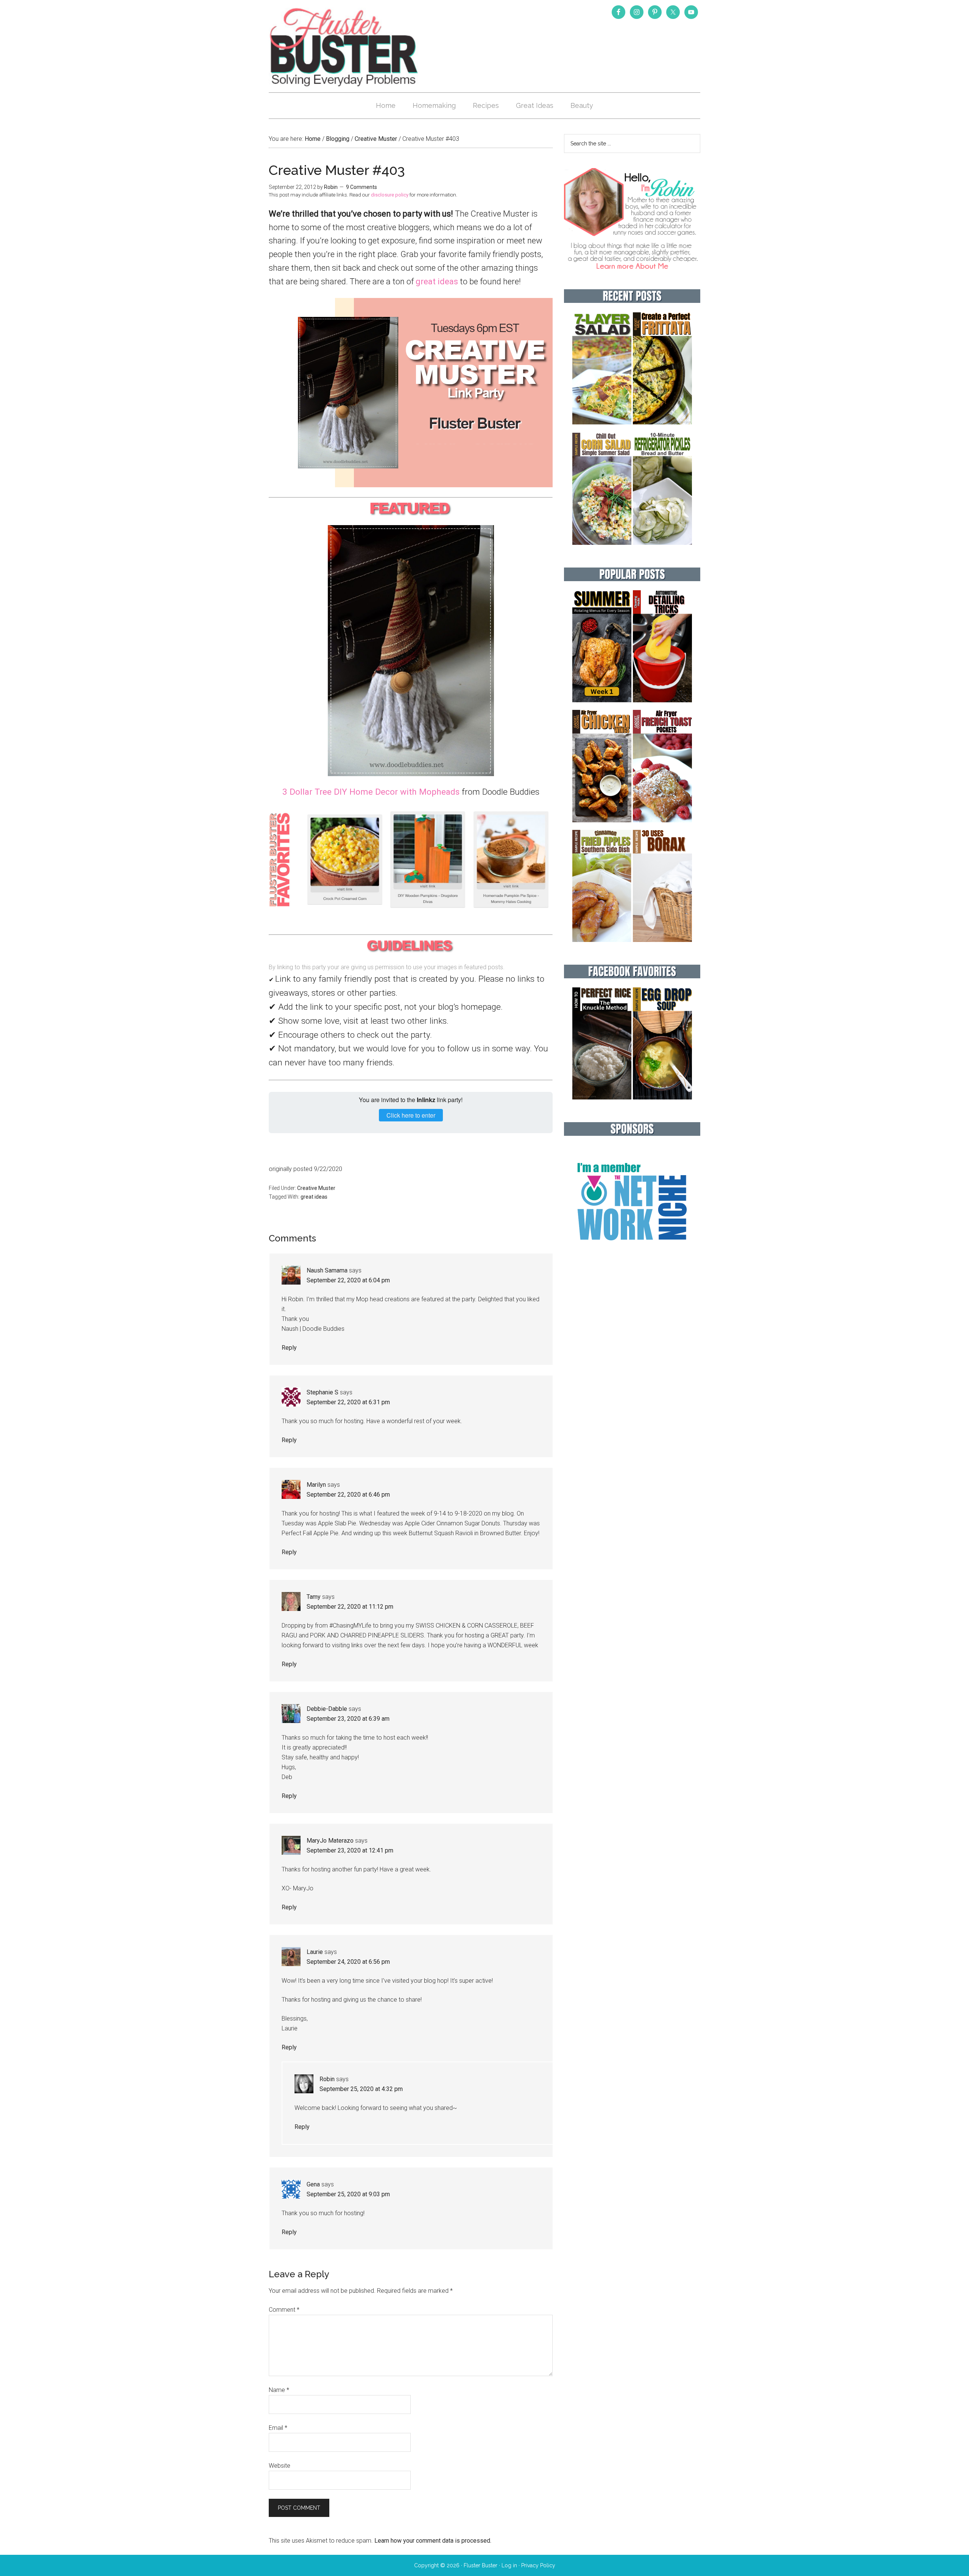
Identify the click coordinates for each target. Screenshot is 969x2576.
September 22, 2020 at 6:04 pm (348, 1280)
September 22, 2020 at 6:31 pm (348, 1402)
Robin (327, 2079)
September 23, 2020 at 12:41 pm (350, 1850)
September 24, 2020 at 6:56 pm (348, 1962)
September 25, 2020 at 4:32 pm (361, 2089)
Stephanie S (322, 1392)
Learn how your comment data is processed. (433, 2541)
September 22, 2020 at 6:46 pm (348, 1495)
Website (280, 2466)
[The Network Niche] (632, 1256)
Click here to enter (411, 1115)
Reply (289, 1348)
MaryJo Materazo (330, 1841)
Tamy (314, 1597)
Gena (313, 2184)
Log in (509, 2565)
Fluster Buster (344, 47)
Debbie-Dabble (327, 1709)
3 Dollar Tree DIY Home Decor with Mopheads (371, 792)
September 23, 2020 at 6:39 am (348, 1719)
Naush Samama (327, 1270)
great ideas (437, 281)
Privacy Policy (538, 2565)
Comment (284, 2310)
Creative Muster (316, 1188)
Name (279, 2390)
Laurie (315, 1952)
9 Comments (361, 187)
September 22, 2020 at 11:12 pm (350, 1607)
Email (278, 2428)
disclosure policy (390, 195)
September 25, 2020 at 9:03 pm (348, 2194)
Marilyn (316, 1485)
